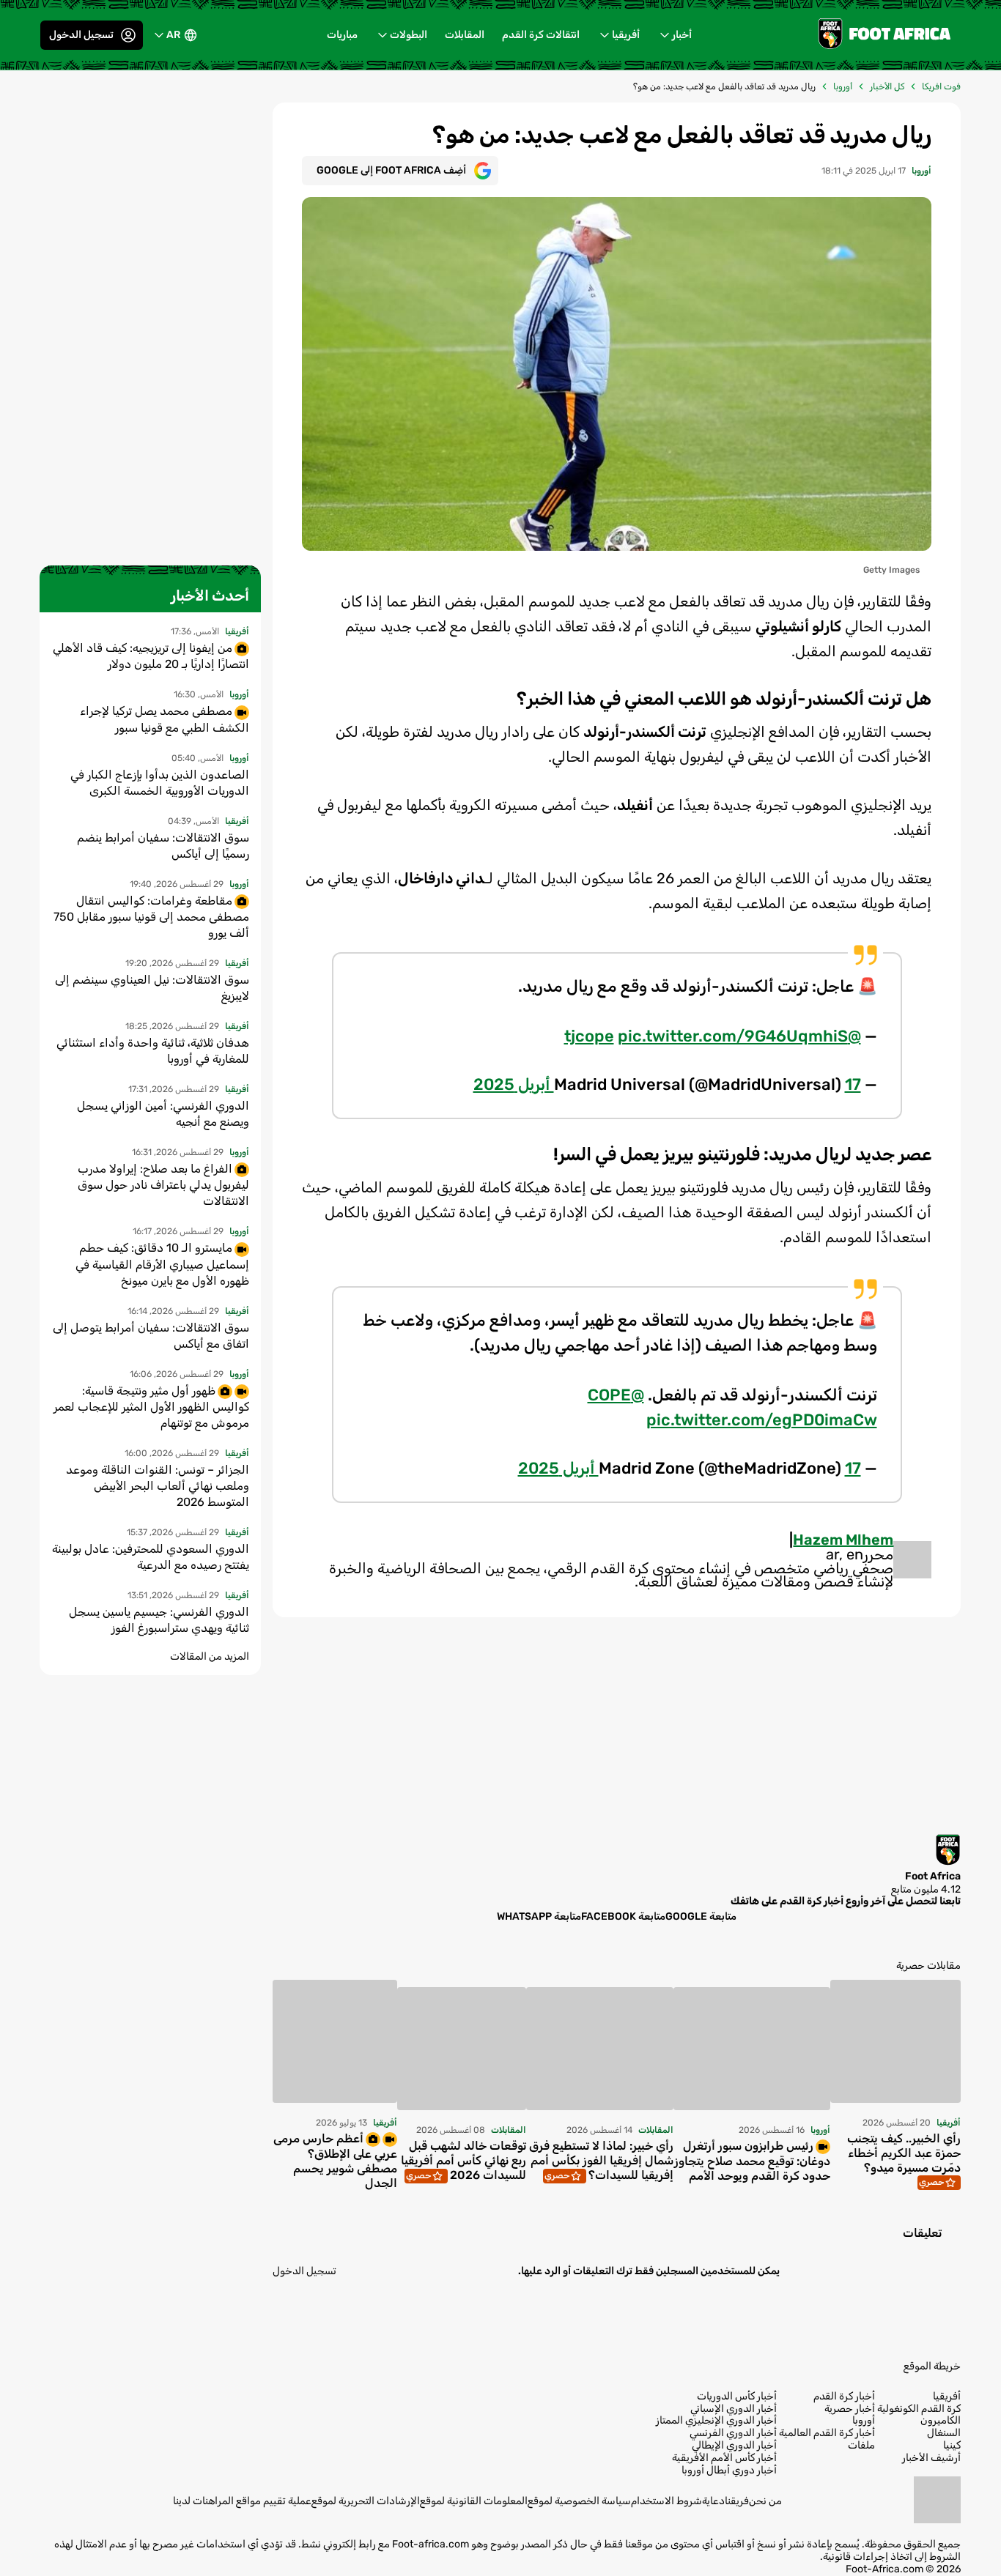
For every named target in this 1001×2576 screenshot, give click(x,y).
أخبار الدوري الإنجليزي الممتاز (716, 2421)
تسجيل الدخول (81, 35)
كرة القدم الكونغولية (919, 2409)
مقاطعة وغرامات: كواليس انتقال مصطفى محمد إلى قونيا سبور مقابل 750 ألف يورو (151, 917)
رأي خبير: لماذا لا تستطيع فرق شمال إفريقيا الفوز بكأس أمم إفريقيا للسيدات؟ (601, 2160)
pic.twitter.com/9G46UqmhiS (733, 1036)
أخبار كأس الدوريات (737, 2397)
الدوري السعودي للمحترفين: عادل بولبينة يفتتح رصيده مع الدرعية (151, 1557)
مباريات (342, 35)
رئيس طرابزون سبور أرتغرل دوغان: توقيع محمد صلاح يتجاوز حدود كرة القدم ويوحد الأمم (752, 2161)
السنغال (944, 2433)
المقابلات (465, 35)
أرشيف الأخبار (931, 2458)
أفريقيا (626, 35)
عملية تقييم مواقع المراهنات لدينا (242, 2501)
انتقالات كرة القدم (541, 35)
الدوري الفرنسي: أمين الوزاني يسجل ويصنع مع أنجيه (163, 1114)
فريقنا (737, 2501)
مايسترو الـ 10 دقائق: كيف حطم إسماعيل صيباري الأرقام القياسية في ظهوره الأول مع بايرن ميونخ (162, 1264)
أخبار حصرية (850, 2409)
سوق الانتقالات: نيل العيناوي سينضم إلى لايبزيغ (152, 988)
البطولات (409, 35)
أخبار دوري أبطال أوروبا (729, 2471)
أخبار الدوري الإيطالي (734, 2446)
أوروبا (843, 86)
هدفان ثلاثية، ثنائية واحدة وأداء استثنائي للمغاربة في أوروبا (153, 1051)
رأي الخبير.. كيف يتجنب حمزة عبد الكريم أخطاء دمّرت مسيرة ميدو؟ (904, 2153)
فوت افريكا (941, 86)
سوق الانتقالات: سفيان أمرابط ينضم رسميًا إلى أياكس (163, 846)
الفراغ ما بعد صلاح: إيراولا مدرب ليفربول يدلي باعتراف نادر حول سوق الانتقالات (163, 1185)
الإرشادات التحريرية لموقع (366, 2501)
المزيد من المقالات (210, 1656)
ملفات (861, 2446)
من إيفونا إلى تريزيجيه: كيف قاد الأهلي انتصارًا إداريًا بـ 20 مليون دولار (151, 656)
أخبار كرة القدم (844, 2397)
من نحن (765, 2501)
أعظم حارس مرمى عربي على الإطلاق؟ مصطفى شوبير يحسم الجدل (335, 2161)
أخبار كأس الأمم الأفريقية (724, 2458)
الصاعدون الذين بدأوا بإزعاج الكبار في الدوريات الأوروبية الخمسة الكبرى (160, 783)
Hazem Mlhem (843, 1540)
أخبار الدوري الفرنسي (733, 2433)
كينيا (952, 2446)
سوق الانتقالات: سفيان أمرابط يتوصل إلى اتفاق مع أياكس (151, 1336)
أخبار (682, 35)
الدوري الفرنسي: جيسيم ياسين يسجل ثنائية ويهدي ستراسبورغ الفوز (159, 1620)
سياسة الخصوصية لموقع (579, 2501)
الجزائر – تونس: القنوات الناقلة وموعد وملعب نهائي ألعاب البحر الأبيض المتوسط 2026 (158, 1486)
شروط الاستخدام (666, 2501)
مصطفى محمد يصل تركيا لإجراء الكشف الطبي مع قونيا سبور (165, 719)
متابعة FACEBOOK (623, 1916)
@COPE (616, 1395)
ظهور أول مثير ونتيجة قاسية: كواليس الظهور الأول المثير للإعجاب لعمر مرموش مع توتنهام (151, 1407)
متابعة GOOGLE (701, 1916)
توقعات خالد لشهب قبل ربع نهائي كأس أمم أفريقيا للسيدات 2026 (463, 2160)
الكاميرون (941, 2421)
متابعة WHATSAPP (539, 1916)
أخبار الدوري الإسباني (734, 2409)
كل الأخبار (887, 86)
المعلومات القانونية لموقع (474, 2501)
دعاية (713, 2501)
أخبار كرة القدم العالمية (827, 2433)
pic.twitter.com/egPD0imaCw (762, 1420)
